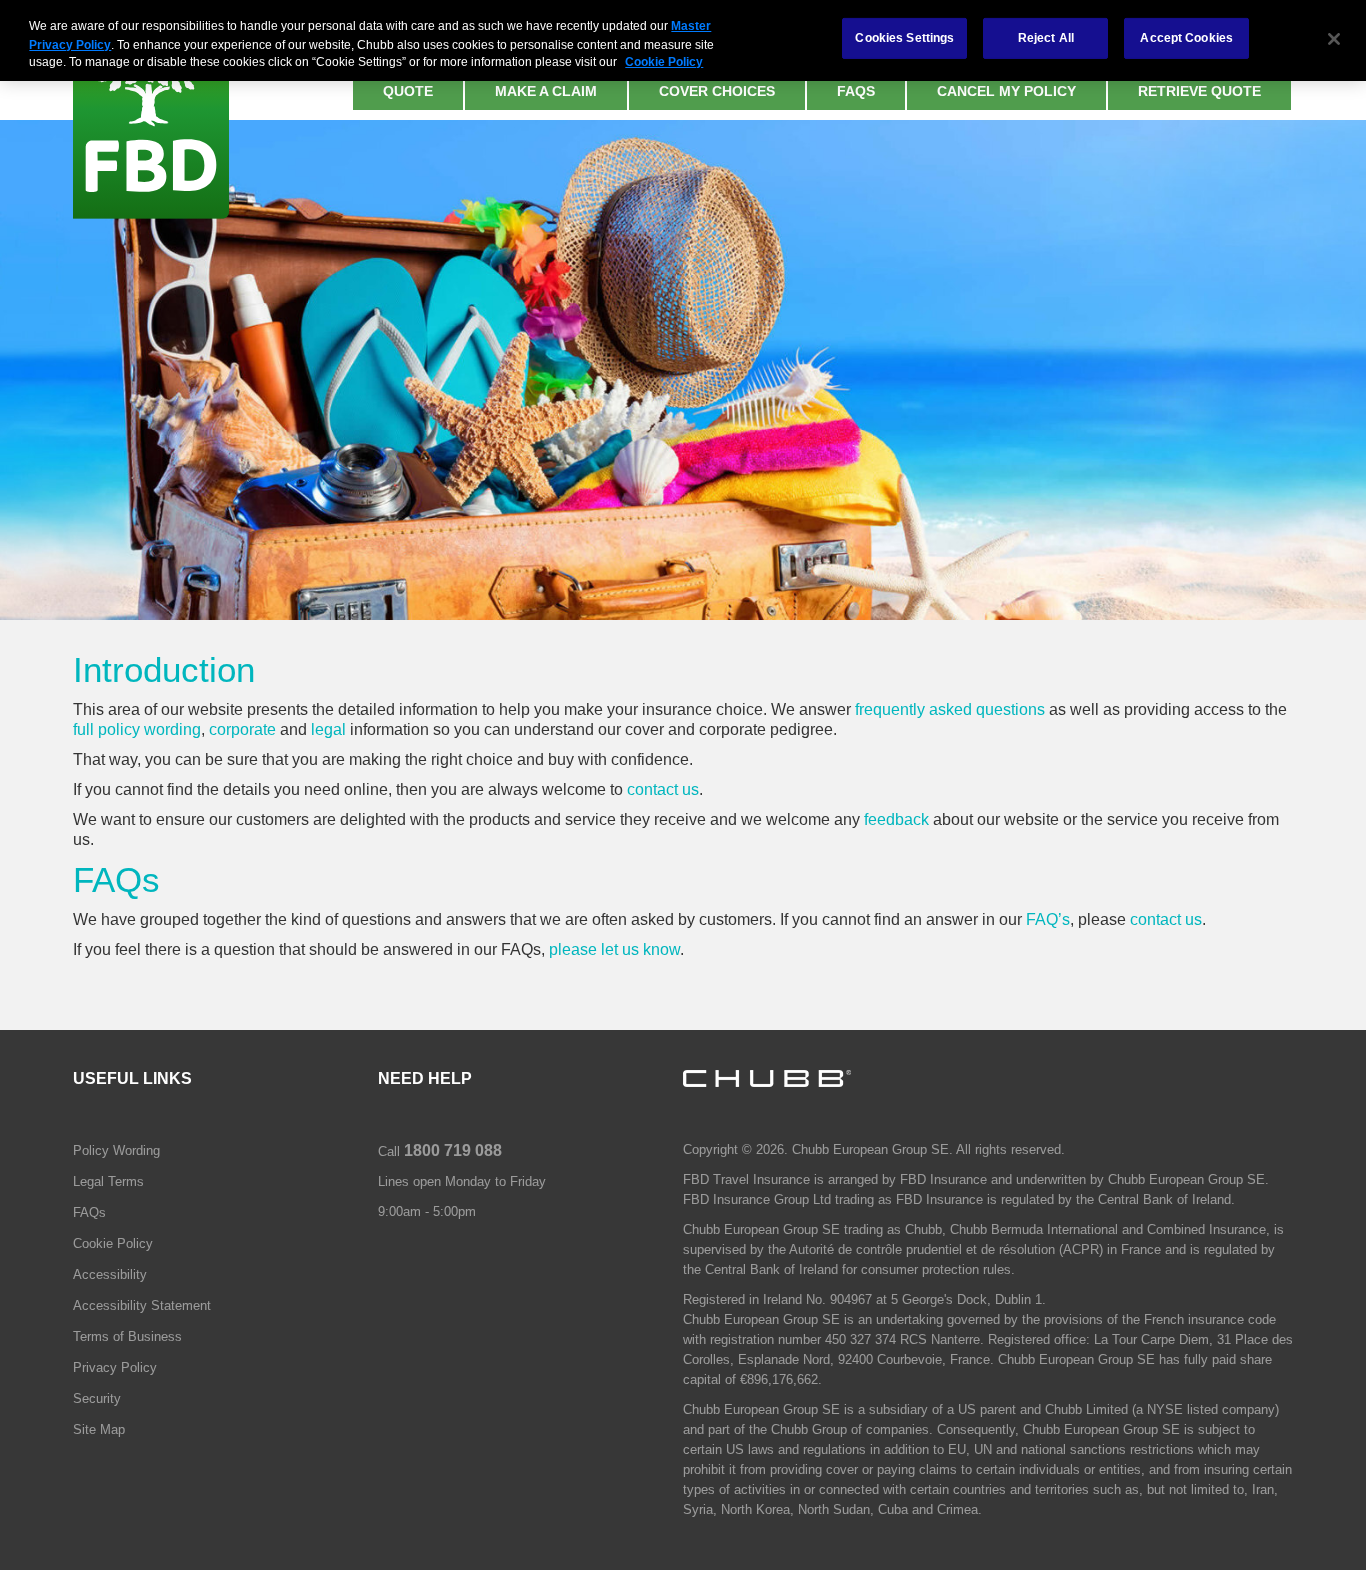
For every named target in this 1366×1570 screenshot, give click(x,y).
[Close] (1334, 39)
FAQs (856, 91)
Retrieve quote (1199, 91)
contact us (663, 789)
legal (328, 729)
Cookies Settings (904, 38)
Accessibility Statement (142, 1305)
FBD (151, 109)
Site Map (99, 1429)
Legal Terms (108, 1181)
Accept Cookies (1186, 38)
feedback (896, 819)
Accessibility (110, 1274)
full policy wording (137, 729)
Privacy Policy (115, 1367)
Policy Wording (116, 1150)
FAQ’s (1048, 919)
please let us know (614, 949)
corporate (242, 729)
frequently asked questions (950, 709)
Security (97, 1398)
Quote (408, 91)
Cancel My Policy (1006, 91)
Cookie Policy (113, 1243)
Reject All (1046, 38)
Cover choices (717, 91)
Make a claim (546, 91)
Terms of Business (127, 1336)
